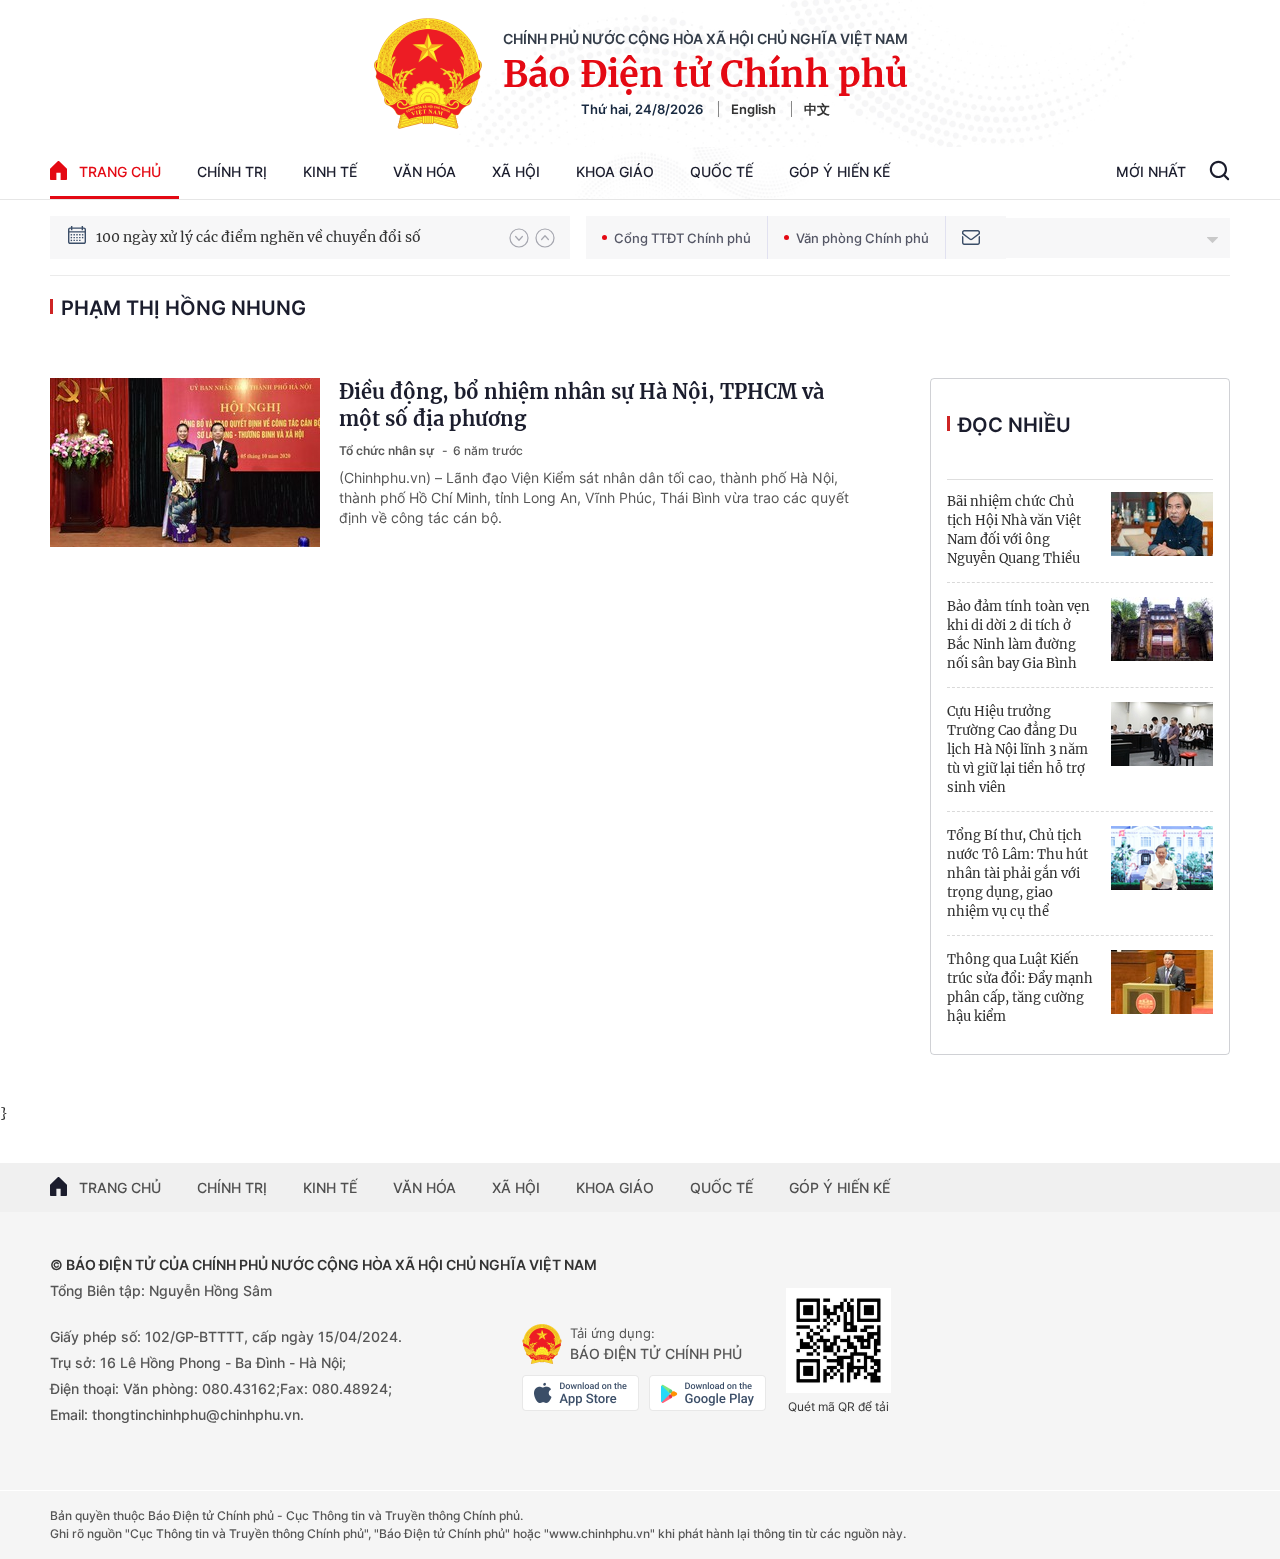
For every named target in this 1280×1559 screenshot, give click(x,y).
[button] (519, 238)
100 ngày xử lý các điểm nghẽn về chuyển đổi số (258, 237)
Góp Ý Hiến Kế (839, 171)
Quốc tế (721, 171)
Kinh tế (330, 171)
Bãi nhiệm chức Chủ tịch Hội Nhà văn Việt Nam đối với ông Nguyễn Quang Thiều (1014, 530)
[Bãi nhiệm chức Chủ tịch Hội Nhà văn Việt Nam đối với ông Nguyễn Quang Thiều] (1162, 524)
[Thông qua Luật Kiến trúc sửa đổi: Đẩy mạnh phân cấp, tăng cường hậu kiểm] (1162, 982)
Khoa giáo (615, 171)
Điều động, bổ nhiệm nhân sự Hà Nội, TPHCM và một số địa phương (581, 405)
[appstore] (580, 1393)
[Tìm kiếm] (1219, 173)
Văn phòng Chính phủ (862, 238)
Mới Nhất (1151, 171)
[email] (971, 237)
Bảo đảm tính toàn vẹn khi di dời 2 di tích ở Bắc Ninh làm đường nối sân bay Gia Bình (1018, 635)
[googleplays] (707, 1393)
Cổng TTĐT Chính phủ (682, 238)
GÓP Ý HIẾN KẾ (839, 1187)
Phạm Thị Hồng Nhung (183, 308)
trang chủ (120, 171)
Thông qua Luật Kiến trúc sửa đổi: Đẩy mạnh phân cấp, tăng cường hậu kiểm (1020, 988)
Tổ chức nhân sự (388, 450)
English (753, 109)
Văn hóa (424, 171)
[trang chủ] (542, 1344)
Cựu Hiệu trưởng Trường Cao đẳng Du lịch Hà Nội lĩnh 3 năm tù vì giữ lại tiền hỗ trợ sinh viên (1017, 749)
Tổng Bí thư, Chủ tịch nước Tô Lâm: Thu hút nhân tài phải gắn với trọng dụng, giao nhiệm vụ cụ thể (1017, 873)
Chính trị (232, 171)
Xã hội (516, 171)
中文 (817, 109)
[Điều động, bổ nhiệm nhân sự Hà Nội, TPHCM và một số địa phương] (185, 462)
